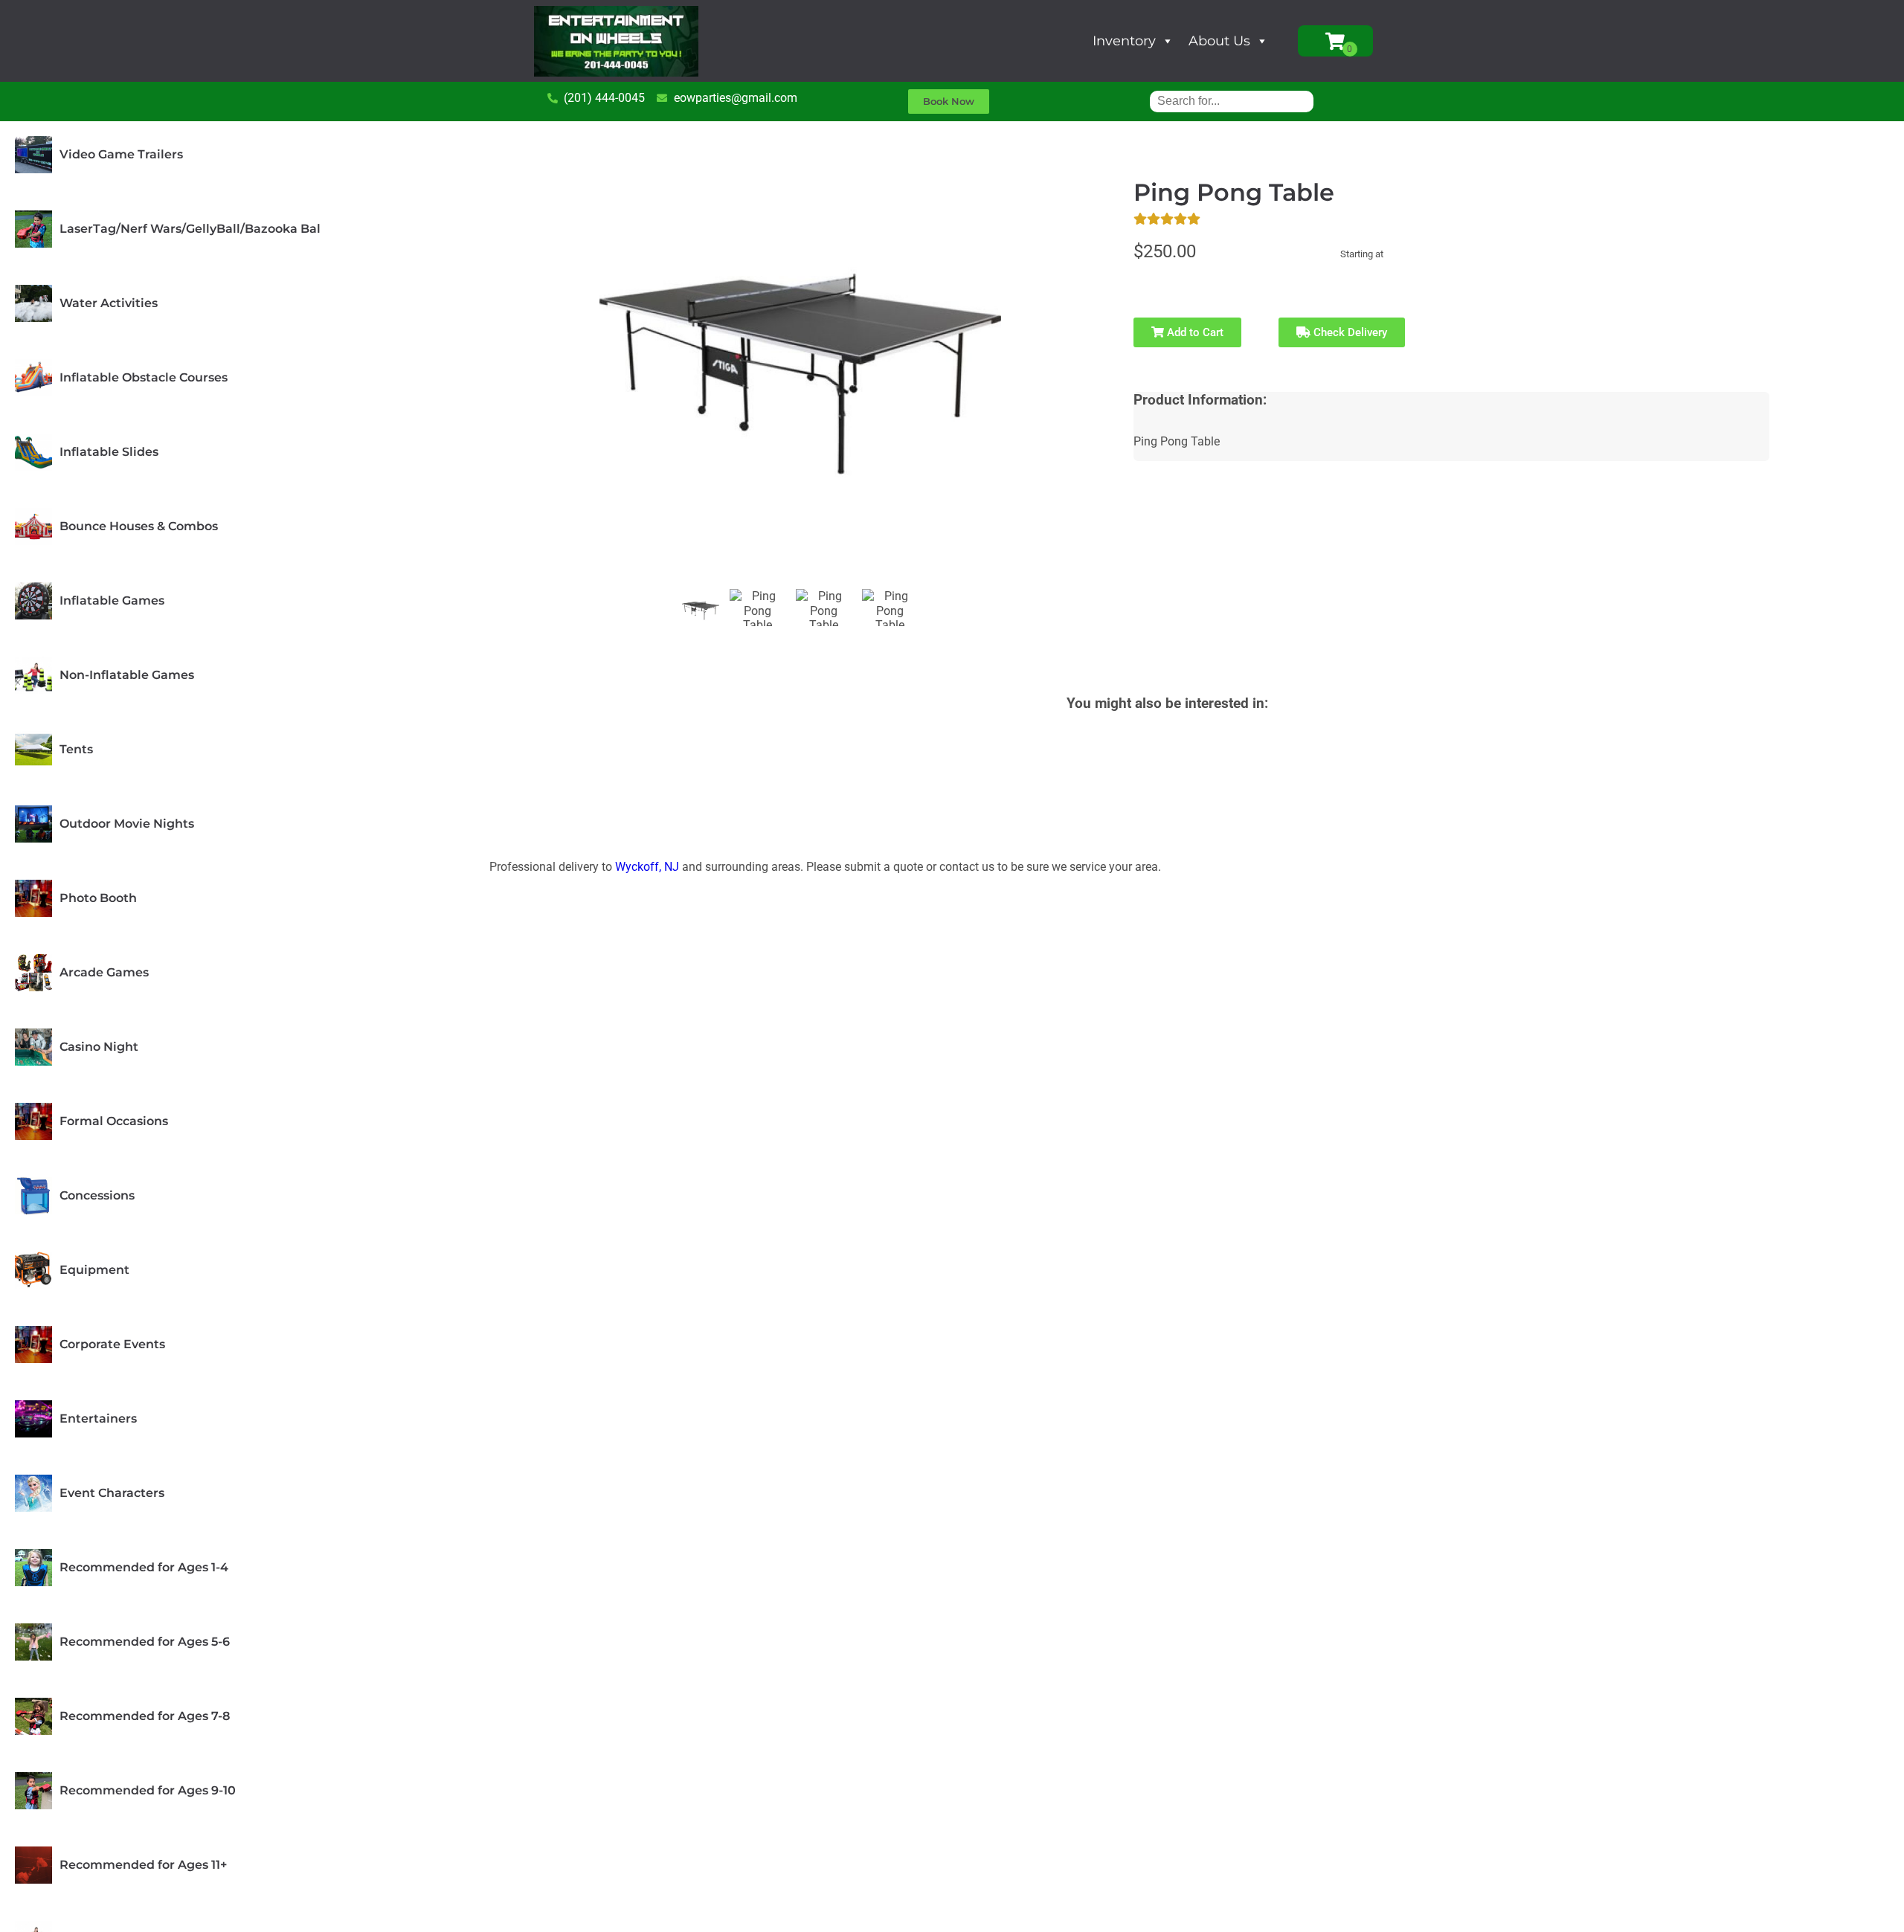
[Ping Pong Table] (701, 611)
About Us (1219, 41)
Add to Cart (1194, 332)
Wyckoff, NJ (647, 867)
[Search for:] (1232, 101)
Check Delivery (1349, 332)
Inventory (1124, 41)
